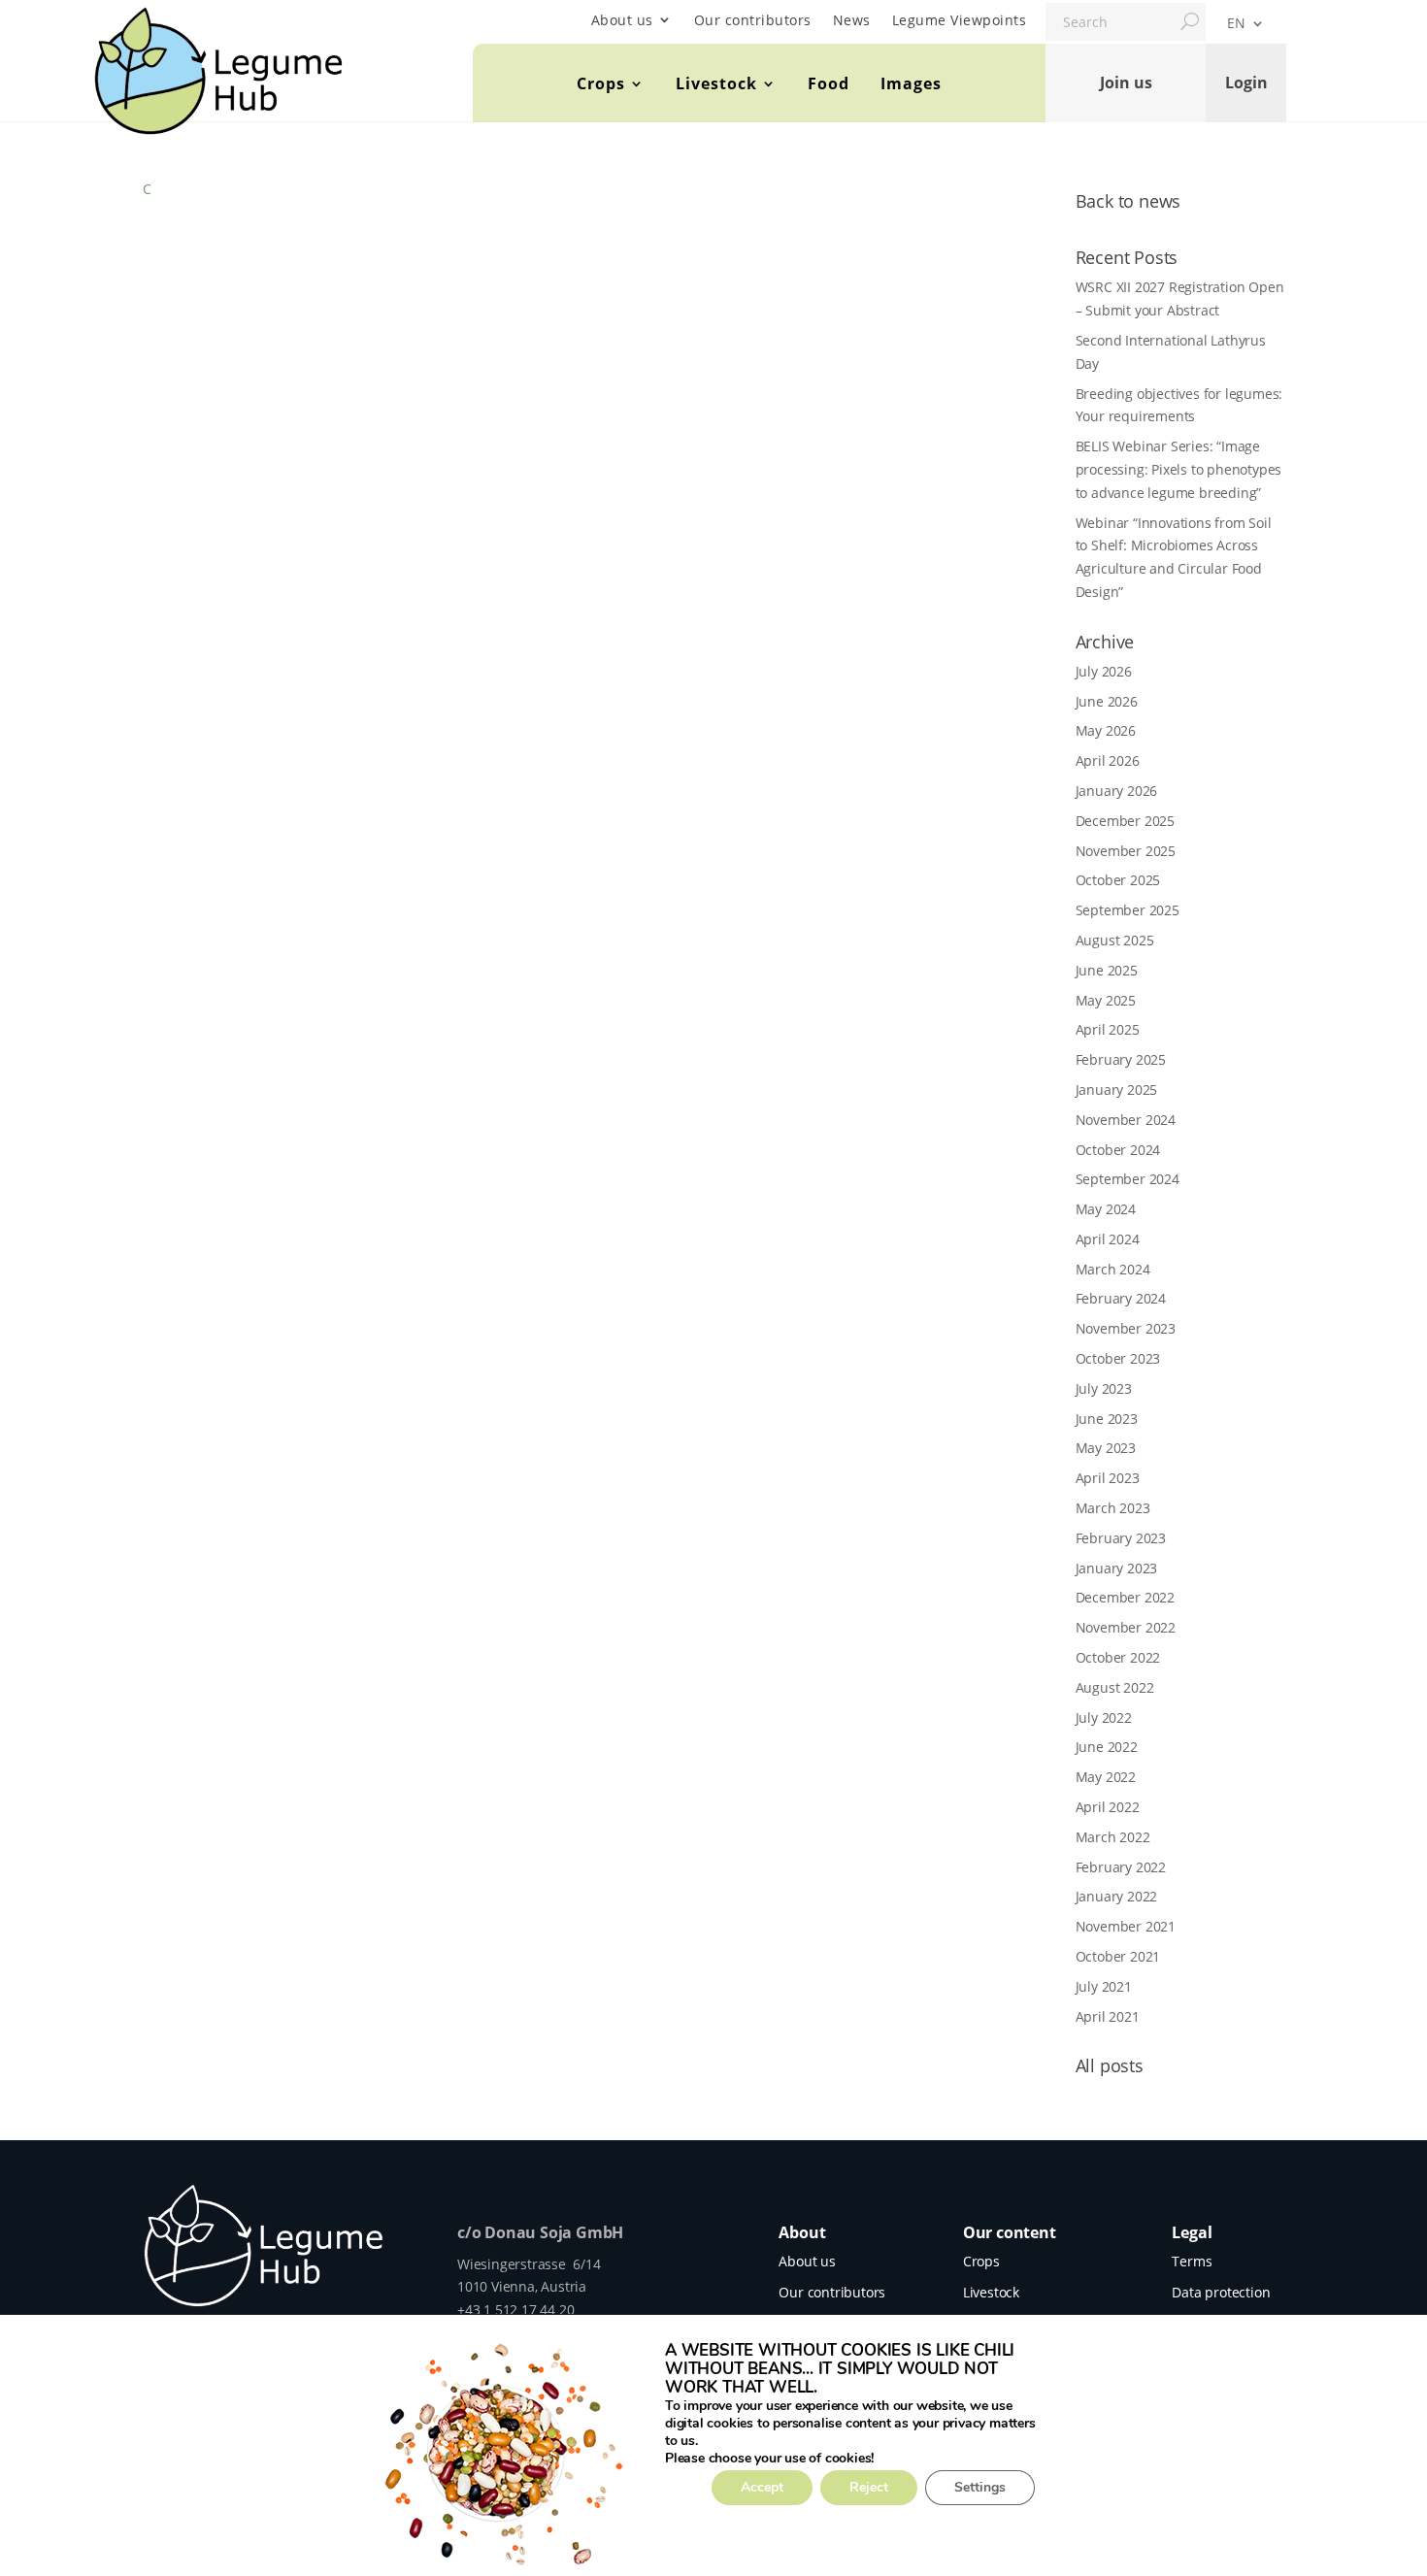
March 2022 (1113, 1837)
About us (622, 20)
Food (829, 83)
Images (911, 83)
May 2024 (1106, 1209)
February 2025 (1121, 1059)
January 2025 (1117, 1090)
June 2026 (1107, 701)
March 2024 (1113, 1269)
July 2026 (1104, 671)
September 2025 (1128, 910)
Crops (601, 83)
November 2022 (1126, 1627)
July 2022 (1104, 1717)
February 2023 (1121, 1538)
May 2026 (1106, 730)
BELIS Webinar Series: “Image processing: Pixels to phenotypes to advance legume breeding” (1179, 469)
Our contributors (753, 20)
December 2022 (1125, 1597)
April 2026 (1108, 760)
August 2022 (1115, 1687)
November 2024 (1126, 1120)
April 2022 (1108, 1807)
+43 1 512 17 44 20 (515, 2310)
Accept (762, 2487)
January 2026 (1117, 791)
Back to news (1128, 201)
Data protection (1221, 2292)
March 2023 (1113, 1508)
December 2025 (1125, 821)
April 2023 (1108, 1478)
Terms (1192, 2261)
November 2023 (1126, 1328)
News (852, 20)
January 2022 (1117, 1896)
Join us (1126, 83)
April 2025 (1108, 1029)
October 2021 (1118, 1956)
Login (1246, 83)
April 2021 (1108, 2016)
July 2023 (1104, 1388)
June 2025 (1107, 970)
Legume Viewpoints (960, 20)
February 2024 (1121, 1298)
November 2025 (1126, 851)
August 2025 (1115, 940)
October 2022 (1118, 1657)
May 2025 (1106, 1000)
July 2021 (1104, 1986)
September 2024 (1128, 1179)
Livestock (716, 83)
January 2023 (1117, 1568)
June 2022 (1107, 1747)
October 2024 (1118, 1150)
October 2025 (1118, 880)
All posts (1110, 2065)
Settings (980, 2487)
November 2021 (1126, 1926)
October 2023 (1118, 1358)
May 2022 (1106, 1777)
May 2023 (1106, 1448)
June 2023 (1107, 1419)
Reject (869, 2487)
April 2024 (1108, 1239)
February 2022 (1121, 1867)
